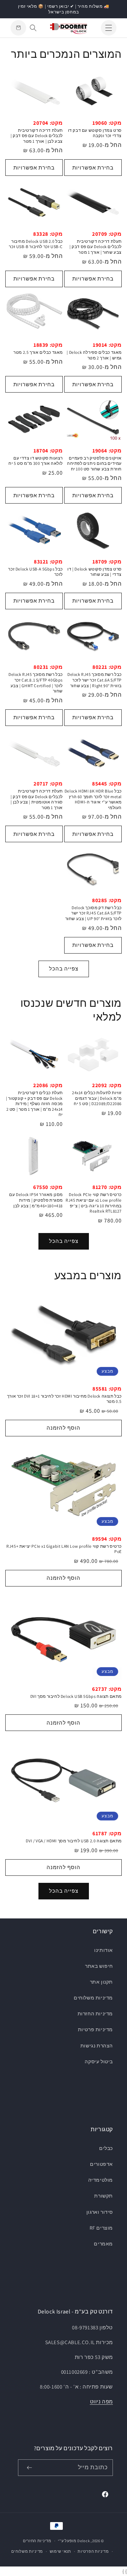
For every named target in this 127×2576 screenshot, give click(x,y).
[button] (109, 28)
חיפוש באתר (99, 1966)
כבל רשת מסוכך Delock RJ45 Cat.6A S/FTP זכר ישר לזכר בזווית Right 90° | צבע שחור (95, 680)
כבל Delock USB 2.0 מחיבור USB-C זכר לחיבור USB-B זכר (36, 244)
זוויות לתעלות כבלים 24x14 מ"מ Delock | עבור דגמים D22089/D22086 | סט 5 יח (97, 1098)
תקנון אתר (101, 1982)
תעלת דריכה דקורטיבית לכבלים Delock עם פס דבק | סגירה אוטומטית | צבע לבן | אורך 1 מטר (37, 799)
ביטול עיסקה (99, 2062)
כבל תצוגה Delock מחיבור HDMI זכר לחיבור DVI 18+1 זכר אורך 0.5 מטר (64, 1399)
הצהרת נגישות (97, 2046)
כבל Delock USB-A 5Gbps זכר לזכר (35, 572)
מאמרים (103, 2244)
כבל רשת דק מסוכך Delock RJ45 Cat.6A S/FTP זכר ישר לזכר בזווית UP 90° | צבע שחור (93, 913)
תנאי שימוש (61, 2551)
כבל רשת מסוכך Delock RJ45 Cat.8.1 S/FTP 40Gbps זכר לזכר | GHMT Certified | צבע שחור (36, 683)
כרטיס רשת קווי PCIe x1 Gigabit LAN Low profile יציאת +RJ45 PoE (64, 1549)
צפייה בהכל (64, 969)
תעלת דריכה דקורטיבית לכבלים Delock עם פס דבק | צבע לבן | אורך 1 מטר (37, 136)
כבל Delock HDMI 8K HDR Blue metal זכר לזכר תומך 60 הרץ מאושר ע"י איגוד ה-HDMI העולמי (93, 799)
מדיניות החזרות (95, 2014)
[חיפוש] (33, 28)
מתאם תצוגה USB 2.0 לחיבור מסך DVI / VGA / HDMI (74, 1841)
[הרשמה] (29, 2468)
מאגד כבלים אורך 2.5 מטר (38, 352)
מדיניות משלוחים (93, 1998)
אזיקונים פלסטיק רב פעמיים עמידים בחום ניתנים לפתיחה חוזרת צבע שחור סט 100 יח (94, 463)
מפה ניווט (101, 2401)
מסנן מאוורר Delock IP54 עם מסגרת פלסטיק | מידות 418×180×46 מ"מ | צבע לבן (36, 1200)
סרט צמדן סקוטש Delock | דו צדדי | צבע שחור (95, 572)
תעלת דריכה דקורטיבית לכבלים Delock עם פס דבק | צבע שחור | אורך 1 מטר (96, 247)
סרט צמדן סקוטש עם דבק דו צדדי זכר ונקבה (95, 133)
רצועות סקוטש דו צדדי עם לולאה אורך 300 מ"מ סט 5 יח (36, 461)
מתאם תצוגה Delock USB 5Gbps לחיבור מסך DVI (76, 1696)
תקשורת (104, 2196)
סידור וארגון (100, 2212)
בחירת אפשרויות (93, 168)
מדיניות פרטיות (95, 2029)
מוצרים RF (101, 2228)
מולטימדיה (101, 2180)
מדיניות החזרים (37, 2541)
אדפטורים (101, 2164)
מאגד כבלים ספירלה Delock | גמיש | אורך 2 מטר (94, 355)
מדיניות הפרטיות (93, 2551)
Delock (83, 2541)
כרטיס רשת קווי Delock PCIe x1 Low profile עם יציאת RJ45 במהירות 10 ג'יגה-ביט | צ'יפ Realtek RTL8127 (94, 1203)
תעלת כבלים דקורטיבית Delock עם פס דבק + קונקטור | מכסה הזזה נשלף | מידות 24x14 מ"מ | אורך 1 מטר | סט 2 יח (34, 1104)
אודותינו (104, 1950)
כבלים (106, 2148)
